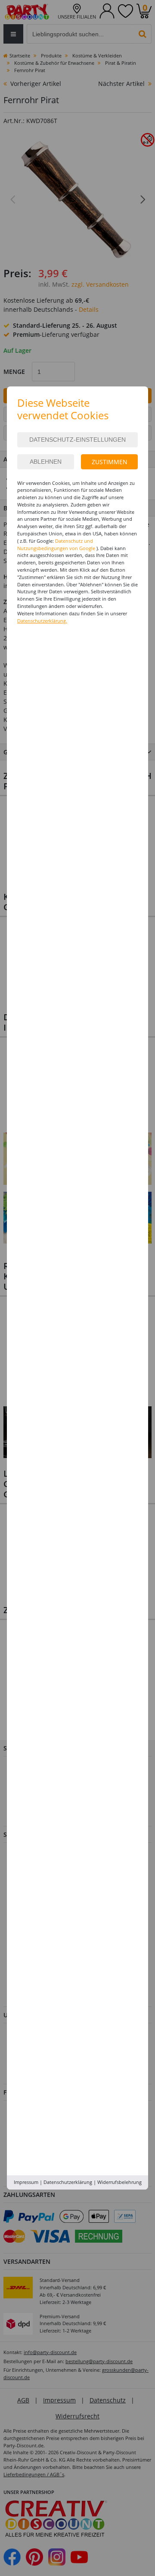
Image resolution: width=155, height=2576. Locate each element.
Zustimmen (110, 462)
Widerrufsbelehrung (119, 2182)
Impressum (26, 2182)
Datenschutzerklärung (68, 2182)
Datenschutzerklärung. (42, 621)
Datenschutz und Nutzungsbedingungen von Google (56, 544)
